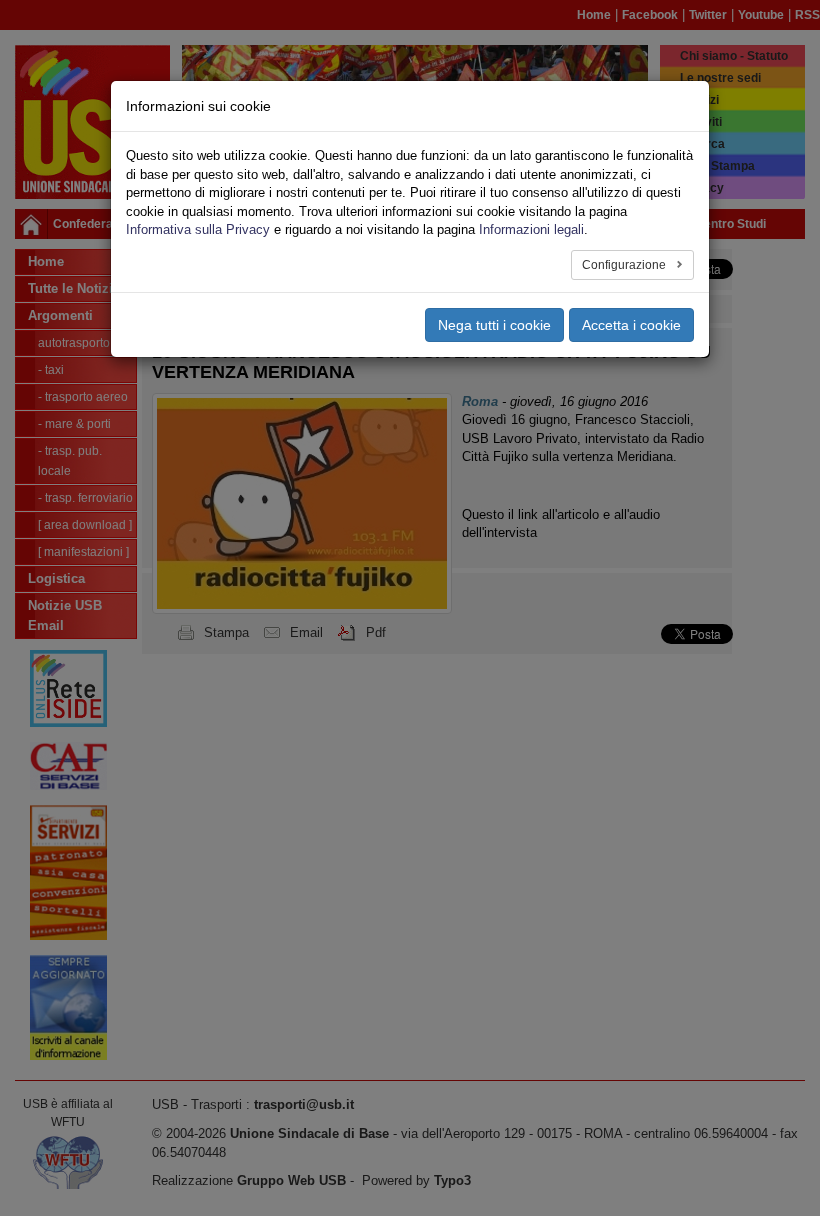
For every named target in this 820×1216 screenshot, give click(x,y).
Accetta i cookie (631, 325)
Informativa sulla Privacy (198, 229)
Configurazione (625, 265)
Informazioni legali (531, 229)
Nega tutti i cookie (494, 325)
